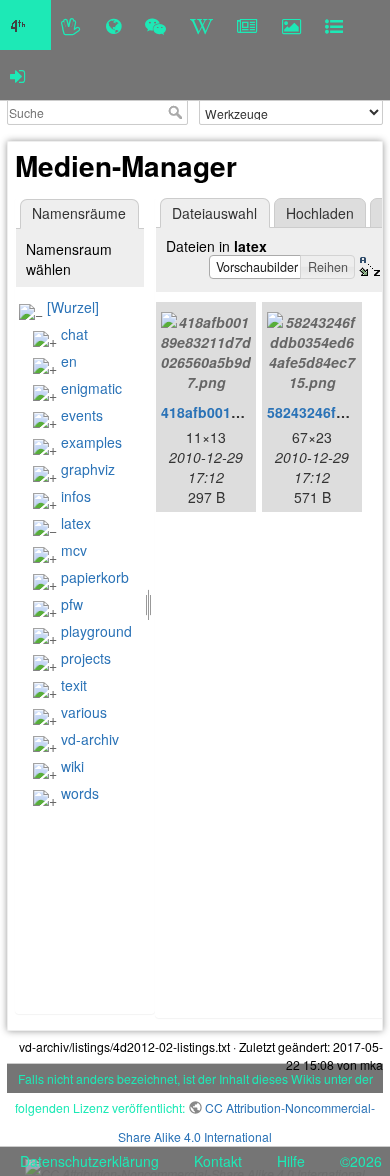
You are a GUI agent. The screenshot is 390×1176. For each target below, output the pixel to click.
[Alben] (291, 25)
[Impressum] (334, 25)
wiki (72, 766)
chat (74, 334)
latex (76, 523)
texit (74, 685)
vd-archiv (90, 739)
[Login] (17, 75)
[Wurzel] (73, 307)
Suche (177, 112)
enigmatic (91, 388)
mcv (74, 550)
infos (76, 496)
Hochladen (320, 213)
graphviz (88, 469)
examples (91, 442)
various (84, 712)
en (69, 361)
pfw (72, 604)
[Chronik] (113, 25)
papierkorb (95, 577)
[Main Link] (25, 25)
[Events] (155, 25)
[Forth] (71, 25)
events (82, 415)
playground (96, 631)
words (80, 793)
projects (86, 658)
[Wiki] (201, 25)
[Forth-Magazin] (247, 25)
